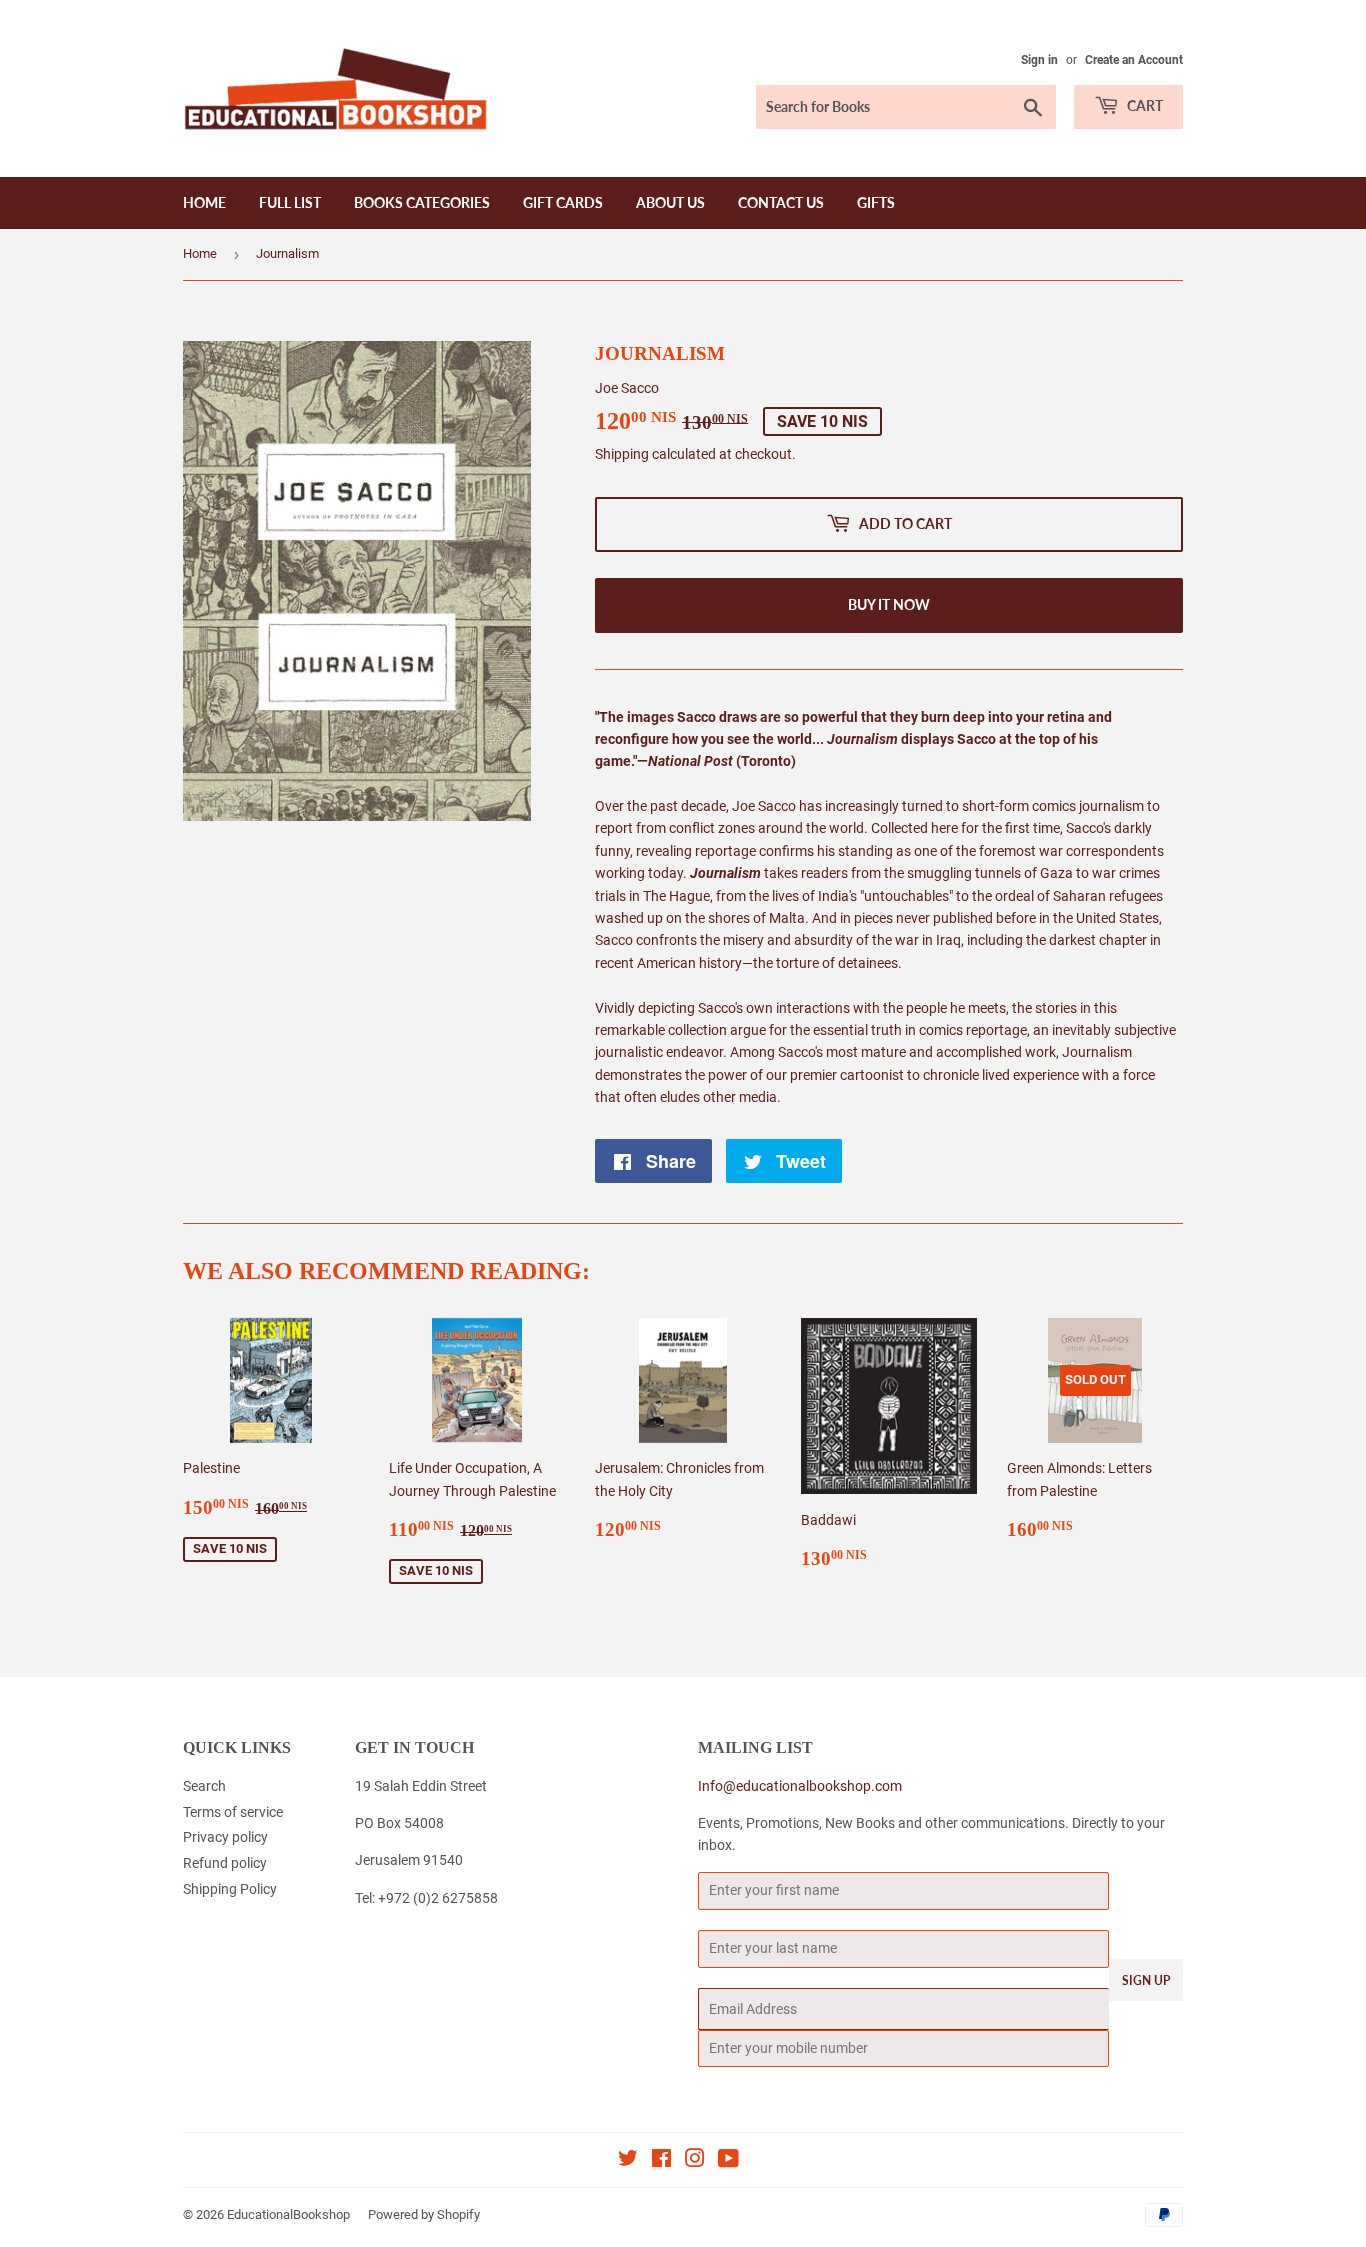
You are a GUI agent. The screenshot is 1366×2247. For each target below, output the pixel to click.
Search (204, 1786)
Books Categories (422, 202)
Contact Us (781, 202)
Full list (290, 202)
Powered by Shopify (424, 2214)
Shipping (622, 454)
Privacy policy (225, 1837)
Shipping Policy (230, 1889)
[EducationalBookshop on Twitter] (628, 2161)
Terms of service (233, 1812)
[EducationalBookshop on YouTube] (728, 2161)
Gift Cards (563, 202)
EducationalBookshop (288, 2214)
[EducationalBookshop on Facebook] (661, 2161)
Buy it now (889, 604)
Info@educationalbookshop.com (800, 1786)
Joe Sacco (627, 388)
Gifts (876, 202)
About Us (670, 202)
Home (204, 202)
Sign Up (1146, 1980)
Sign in (1039, 60)
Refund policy (225, 1863)
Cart (1143, 105)
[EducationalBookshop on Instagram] (695, 2161)
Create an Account (1134, 60)
